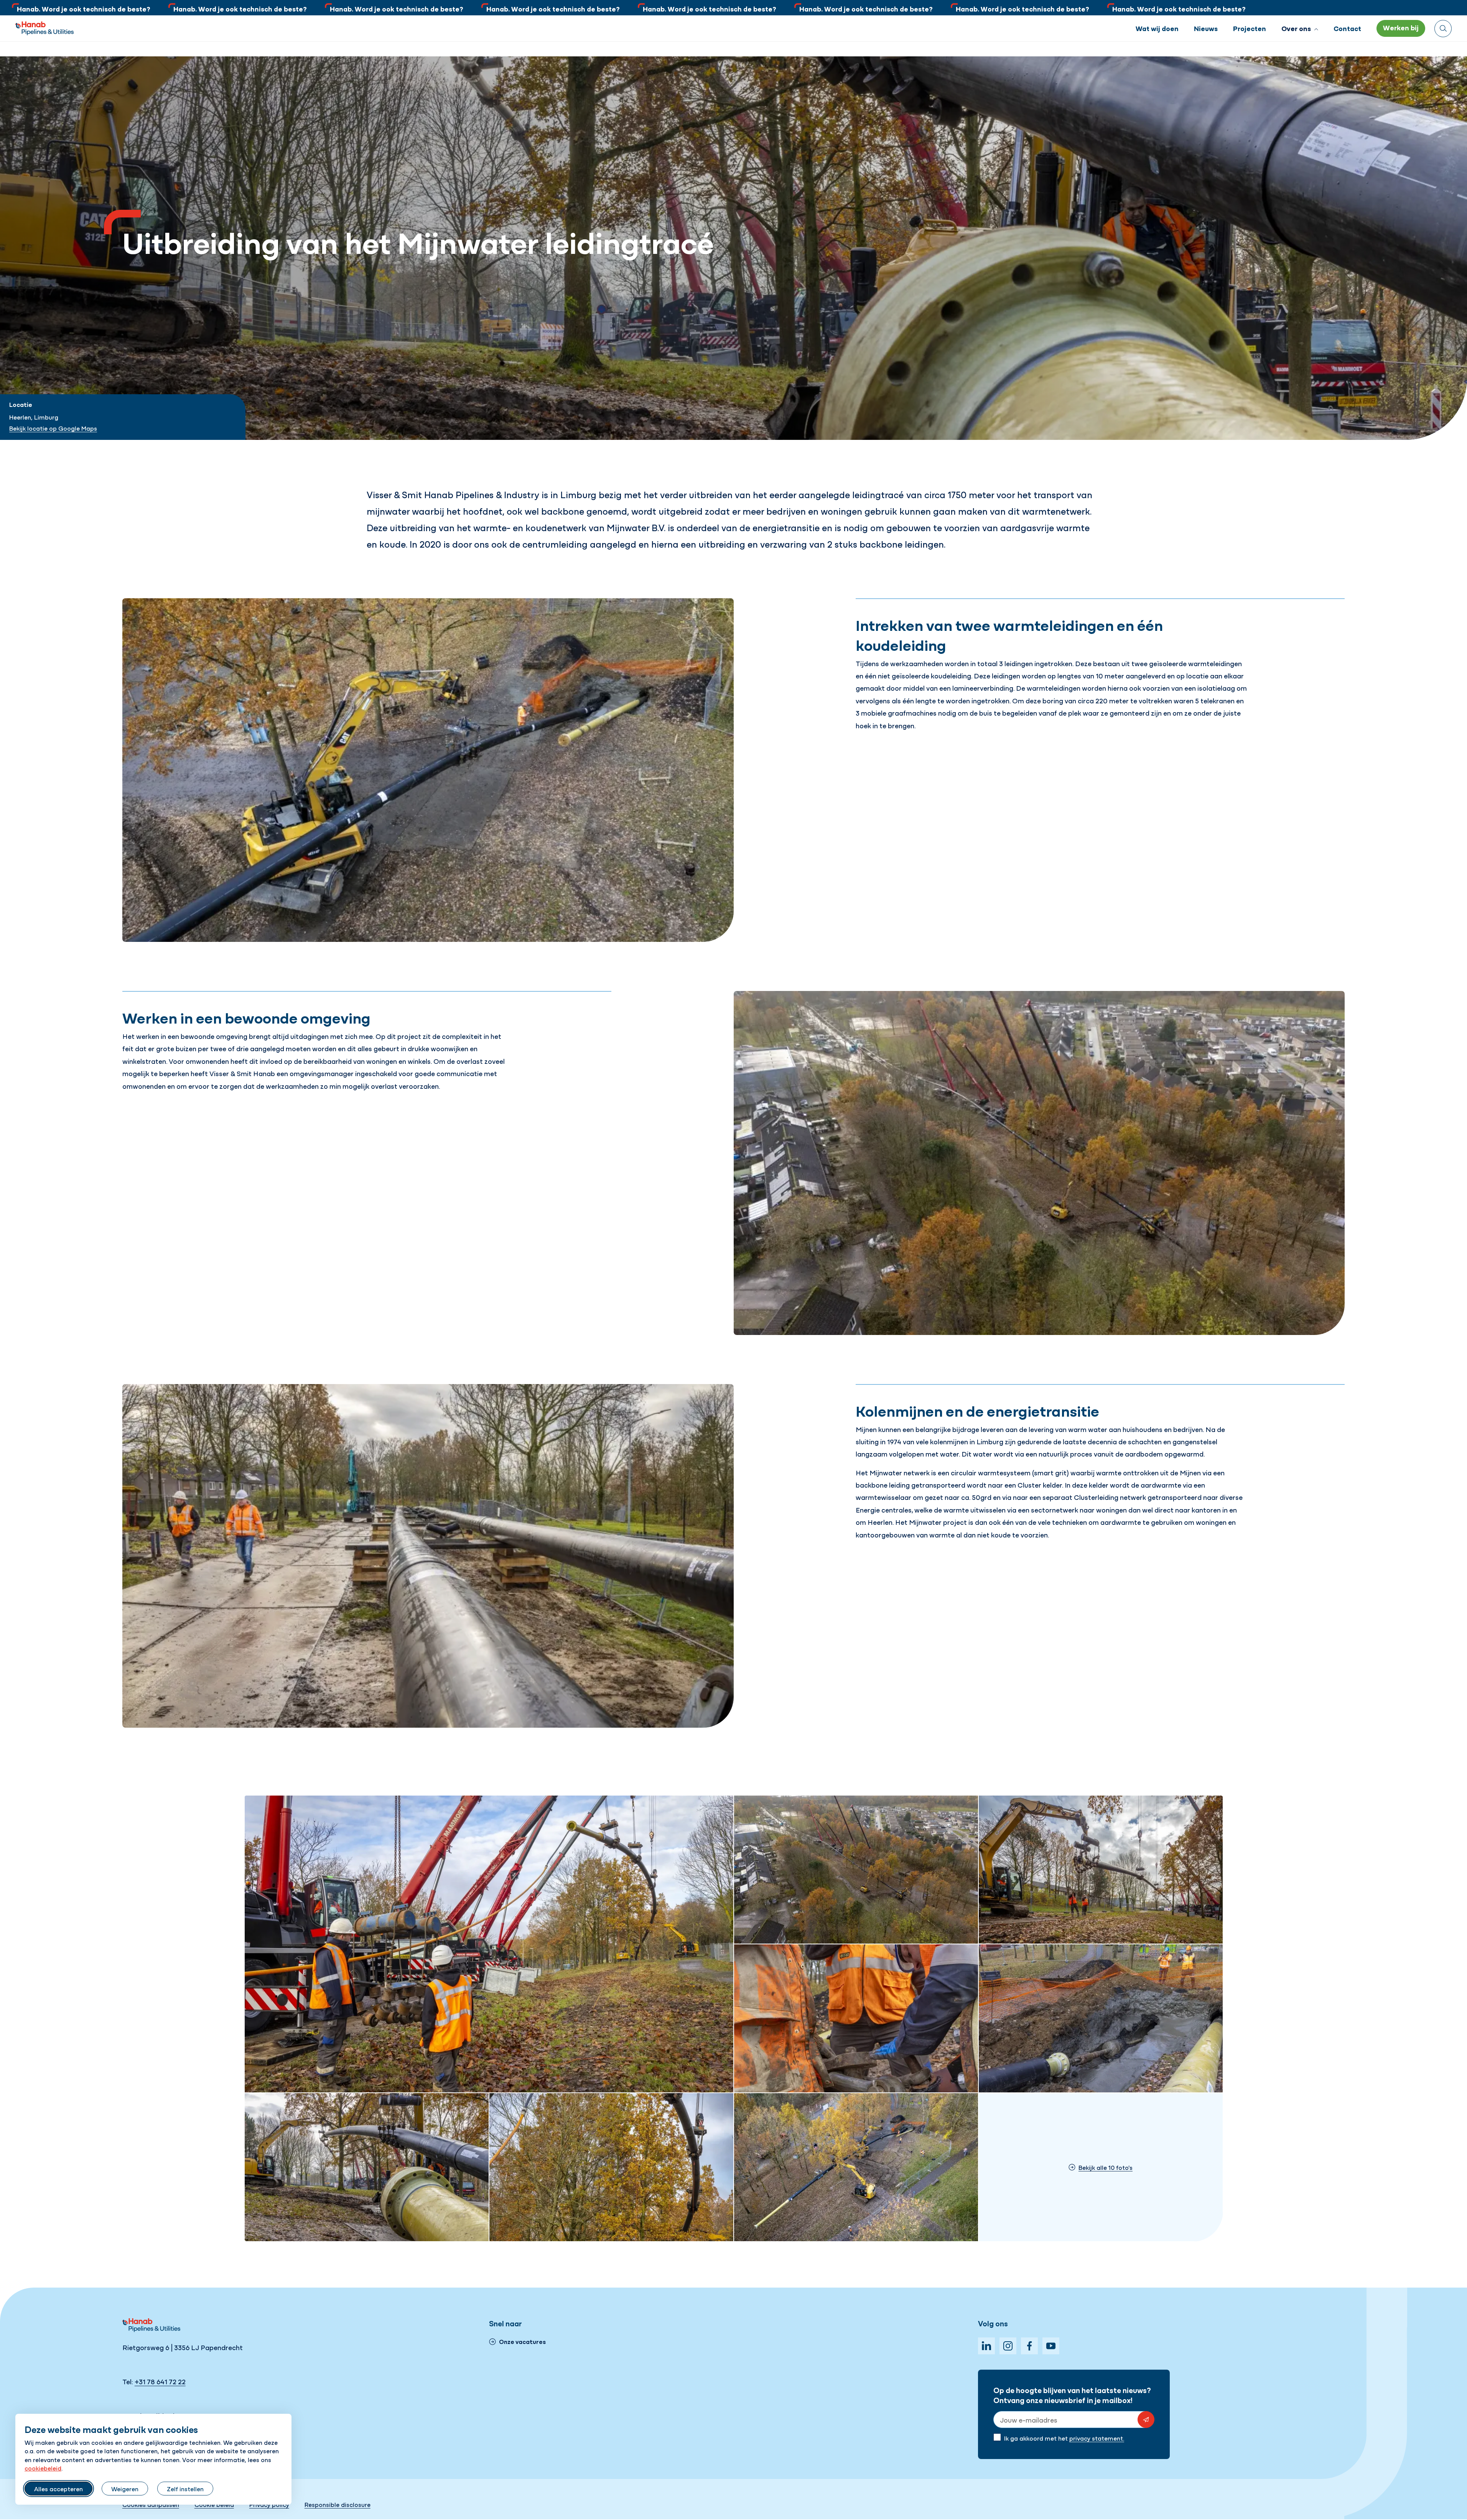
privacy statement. (1097, 2438)
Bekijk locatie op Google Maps (53, 428)
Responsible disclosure (338, 2504)
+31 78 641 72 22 (160, 2381)
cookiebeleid (43, 2468)
